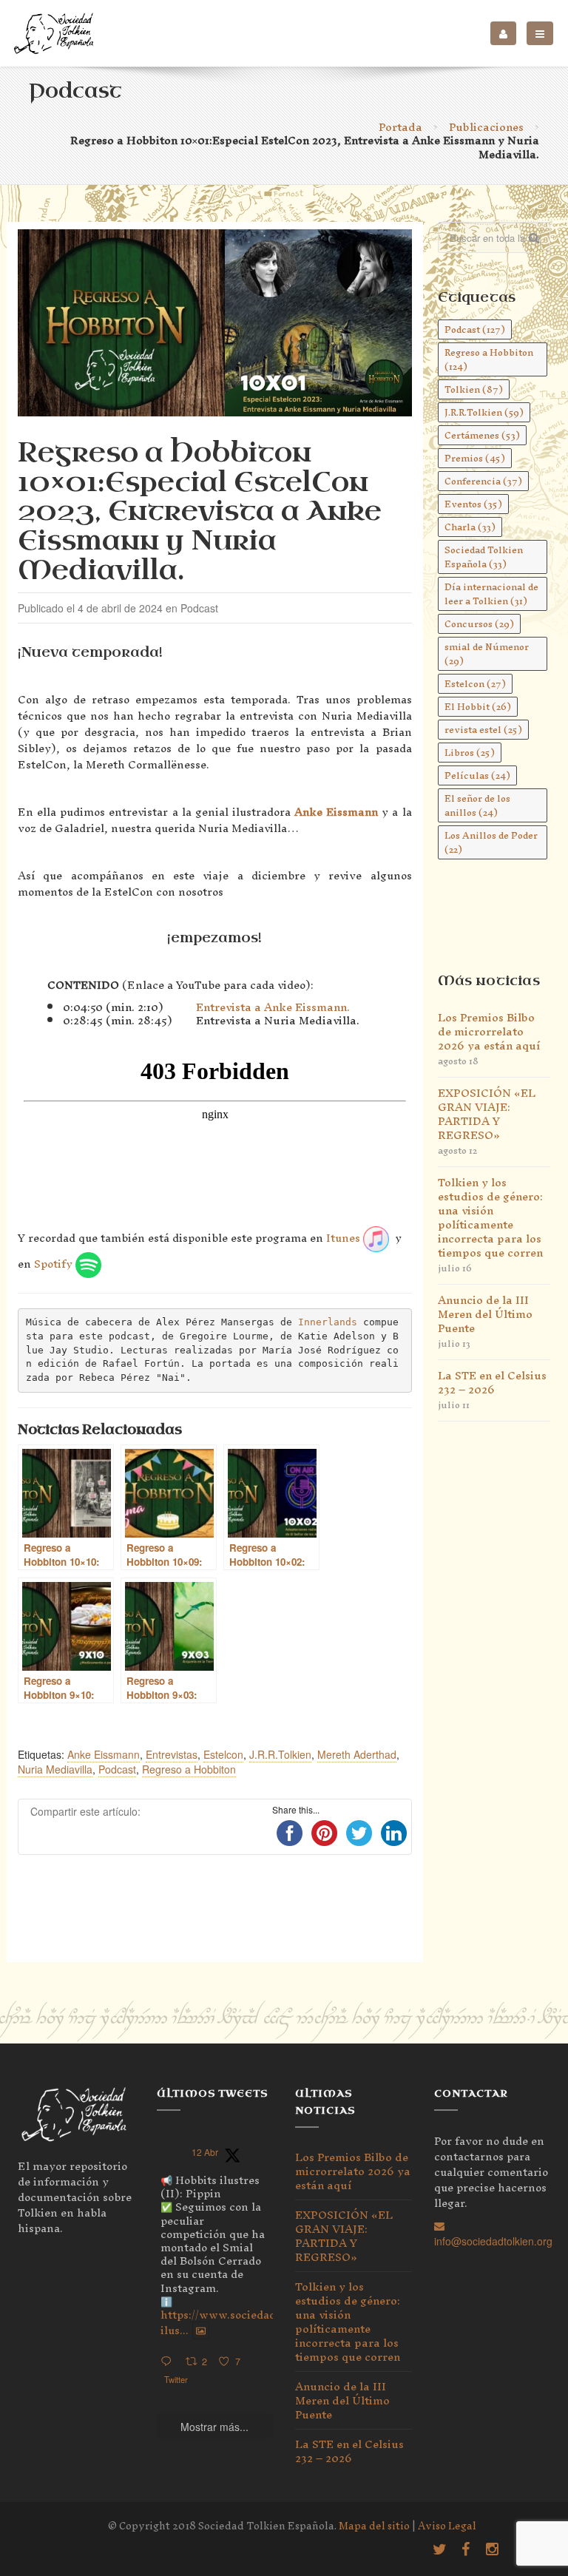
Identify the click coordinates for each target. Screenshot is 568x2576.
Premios (475, 458)
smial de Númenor (487, 654)
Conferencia (483, 481)
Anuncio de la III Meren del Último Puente (485, 1314)
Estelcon (223, 1754)
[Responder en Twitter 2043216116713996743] (169, 2362)
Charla (470, 527)
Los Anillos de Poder (491, 842)
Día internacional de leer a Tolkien (491, 594)
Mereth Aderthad (357, 1754)
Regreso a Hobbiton (189, 1769)
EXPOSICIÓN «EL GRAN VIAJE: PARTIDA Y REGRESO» (487, 1114)
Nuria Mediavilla (55, 1769)
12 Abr (205, 2152)
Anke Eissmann (336, 812)
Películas (477, 775)
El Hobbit (478, 707)
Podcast (117, 1769)
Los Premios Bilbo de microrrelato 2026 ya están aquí (489, 1031)
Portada (400, 127)
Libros (470, 753)
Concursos (479, 624)
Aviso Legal (447, 2526)
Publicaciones (486, 127)
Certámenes (482, 435)
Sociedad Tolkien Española (484, 557)
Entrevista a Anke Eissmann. (273, 1007)
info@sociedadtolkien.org (493, 2241)
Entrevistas (172, 1754)
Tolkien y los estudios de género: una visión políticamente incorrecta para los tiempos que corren (490, 1217)
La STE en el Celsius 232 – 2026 (492, 1382)
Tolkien (474, 389)
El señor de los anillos (477, 805)
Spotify (55, 1264)
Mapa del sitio (374, 2526)
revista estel (483, 730)
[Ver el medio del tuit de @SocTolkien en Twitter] (201, 2330)
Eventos (473, 504)
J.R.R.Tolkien (280, 1754)
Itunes (345, 1238)
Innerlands (328, 1322)
